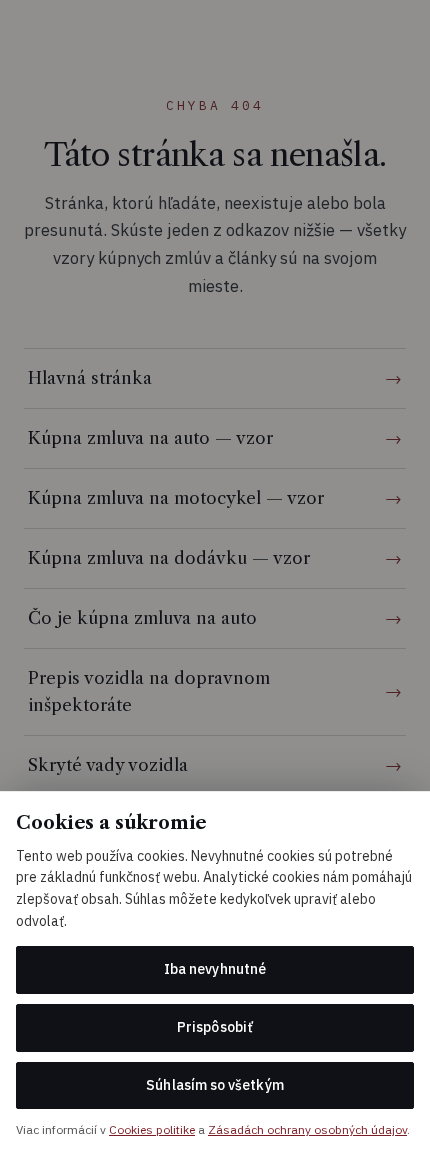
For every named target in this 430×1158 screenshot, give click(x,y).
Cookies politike (152, 1129)
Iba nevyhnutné (215, 969)
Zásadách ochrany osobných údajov (307, 1129)
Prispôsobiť (215, 1027)
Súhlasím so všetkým (214, 1085)
